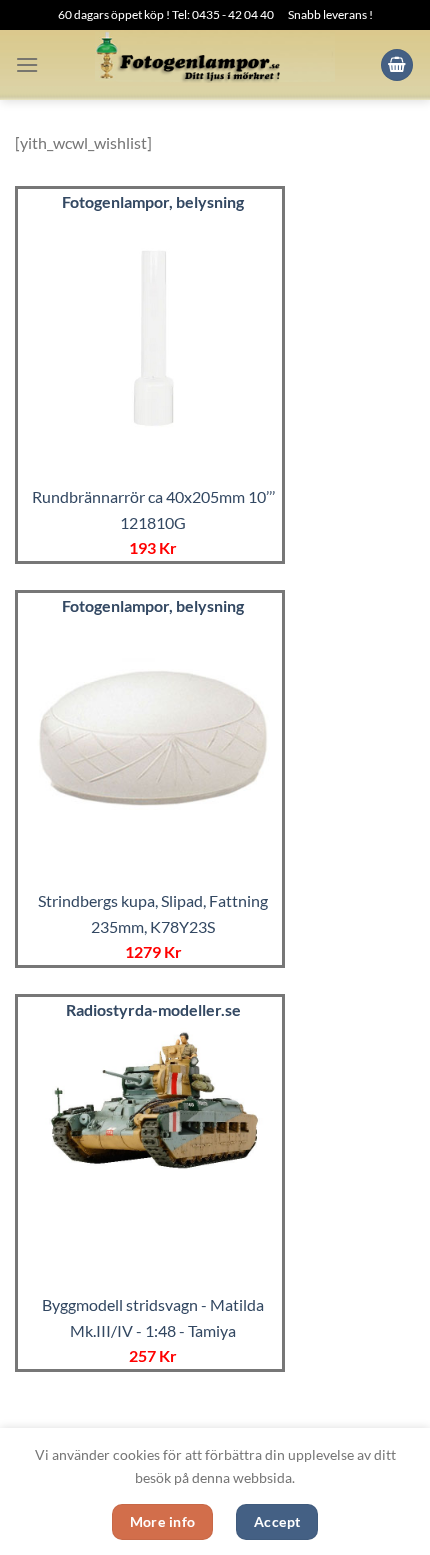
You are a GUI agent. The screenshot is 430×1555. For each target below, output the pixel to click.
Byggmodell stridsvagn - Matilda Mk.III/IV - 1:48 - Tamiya (153, 1317)
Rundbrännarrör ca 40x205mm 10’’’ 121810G (153, 509)
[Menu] (27, 64)
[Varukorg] (397, 65)
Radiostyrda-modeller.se (153, 1009)
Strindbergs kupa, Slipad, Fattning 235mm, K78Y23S (153, 913)
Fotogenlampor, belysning (153, 201)
